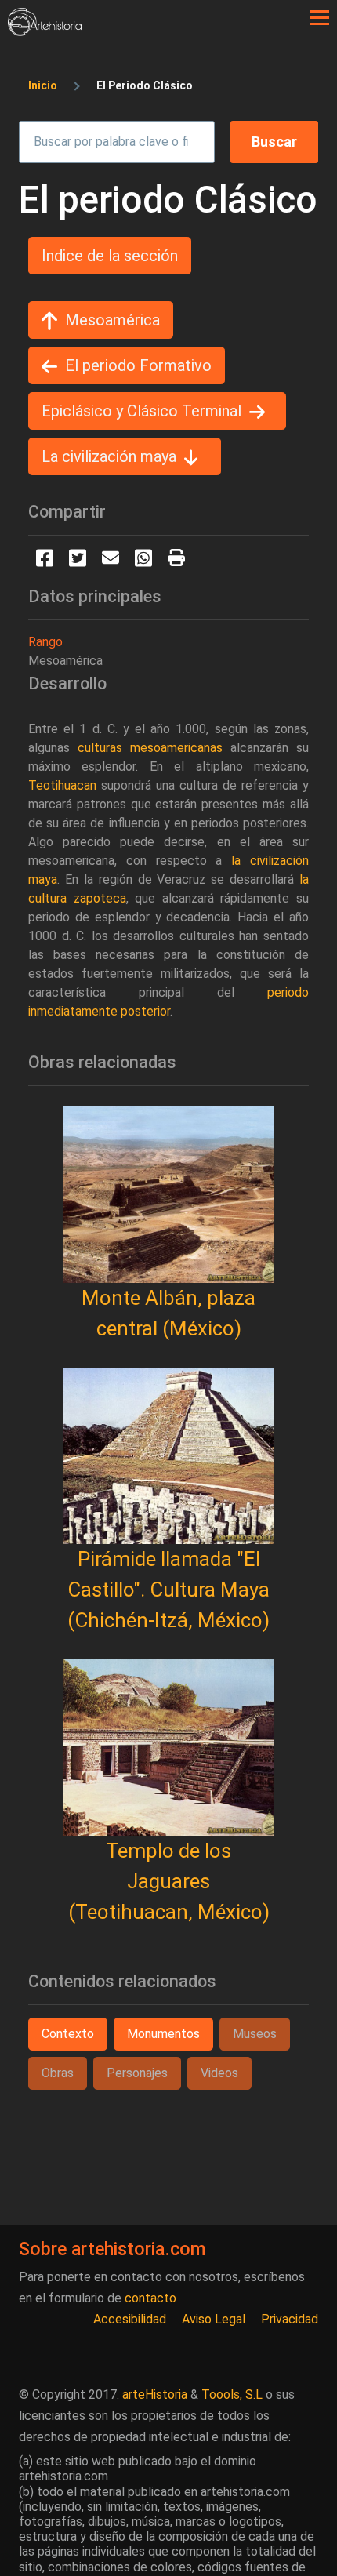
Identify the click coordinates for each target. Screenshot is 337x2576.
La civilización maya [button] (109, 456)
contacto (150, 2298)
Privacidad (290, 2319)
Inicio (43, 85)
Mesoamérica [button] (112, 320)
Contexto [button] (68, 2034)
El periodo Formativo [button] (138, 365)
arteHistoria (155, 2394)
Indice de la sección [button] (110, 256)
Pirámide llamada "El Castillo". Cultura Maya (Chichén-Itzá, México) (168, 1590)
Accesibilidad (130, 2319)
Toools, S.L (232, 2394)
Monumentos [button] (163, 2034)
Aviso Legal (214, 2319)
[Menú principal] (320, 18)
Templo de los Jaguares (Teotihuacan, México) (169, 1881)
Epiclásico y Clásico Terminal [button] (141, 411)
